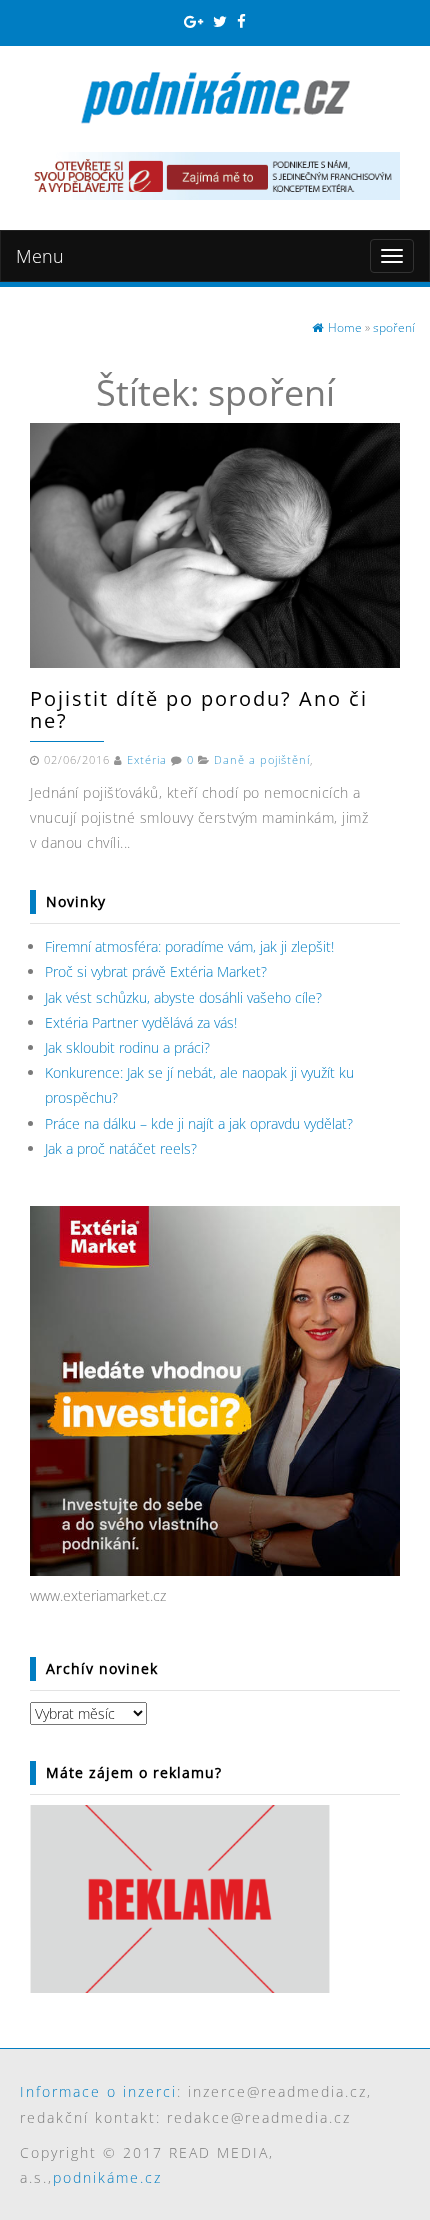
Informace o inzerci (98, 2091)
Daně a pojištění (262, 760)
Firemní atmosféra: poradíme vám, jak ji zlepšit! (189, 946)
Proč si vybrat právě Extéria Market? (156, 971)
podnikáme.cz (107, 2177)
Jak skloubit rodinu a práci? (127, 1047)
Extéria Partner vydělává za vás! (141, 1022)
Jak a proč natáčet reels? (121, 1148)
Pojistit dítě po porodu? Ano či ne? (199, 709)
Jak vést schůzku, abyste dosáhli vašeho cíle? (183, 997)
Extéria (147, 760)
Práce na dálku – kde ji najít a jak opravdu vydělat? (199, 1123)
